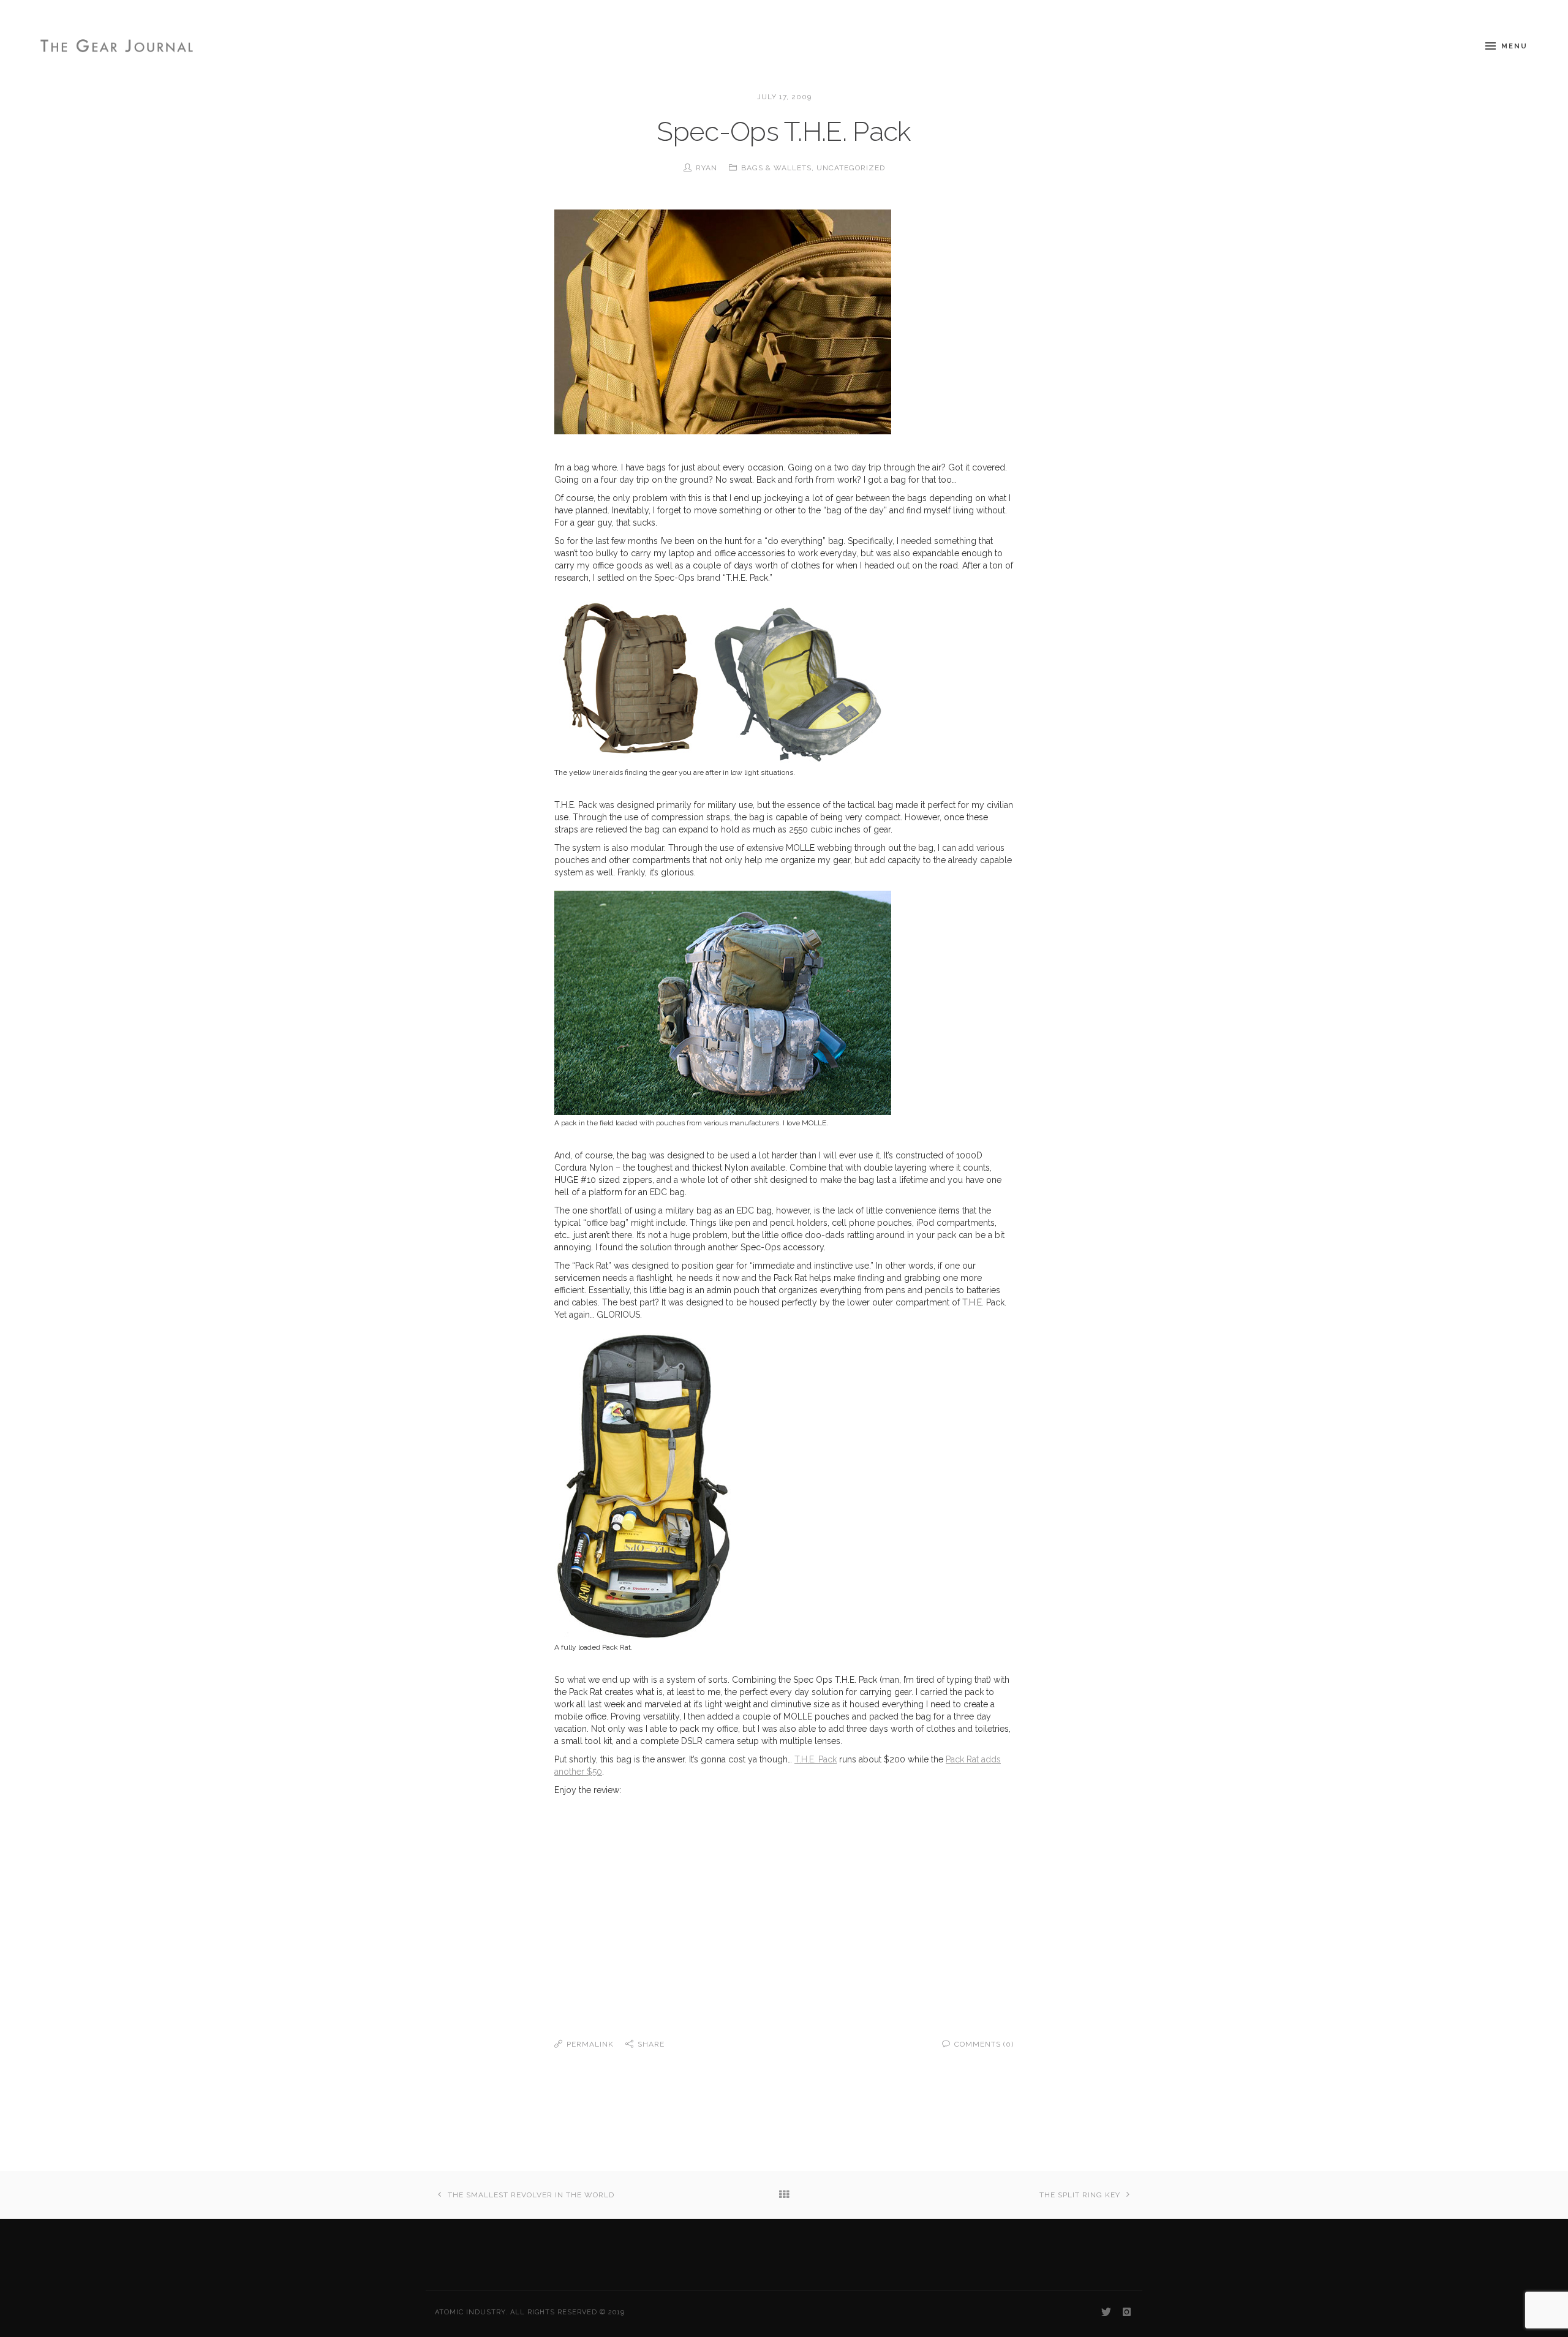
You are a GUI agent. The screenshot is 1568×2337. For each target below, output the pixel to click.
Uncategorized (851, 168)
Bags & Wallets (776, 168)
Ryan (707, 168)
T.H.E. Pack (816, 1759)
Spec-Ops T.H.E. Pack (784, 131)
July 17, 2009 (784, 97)
